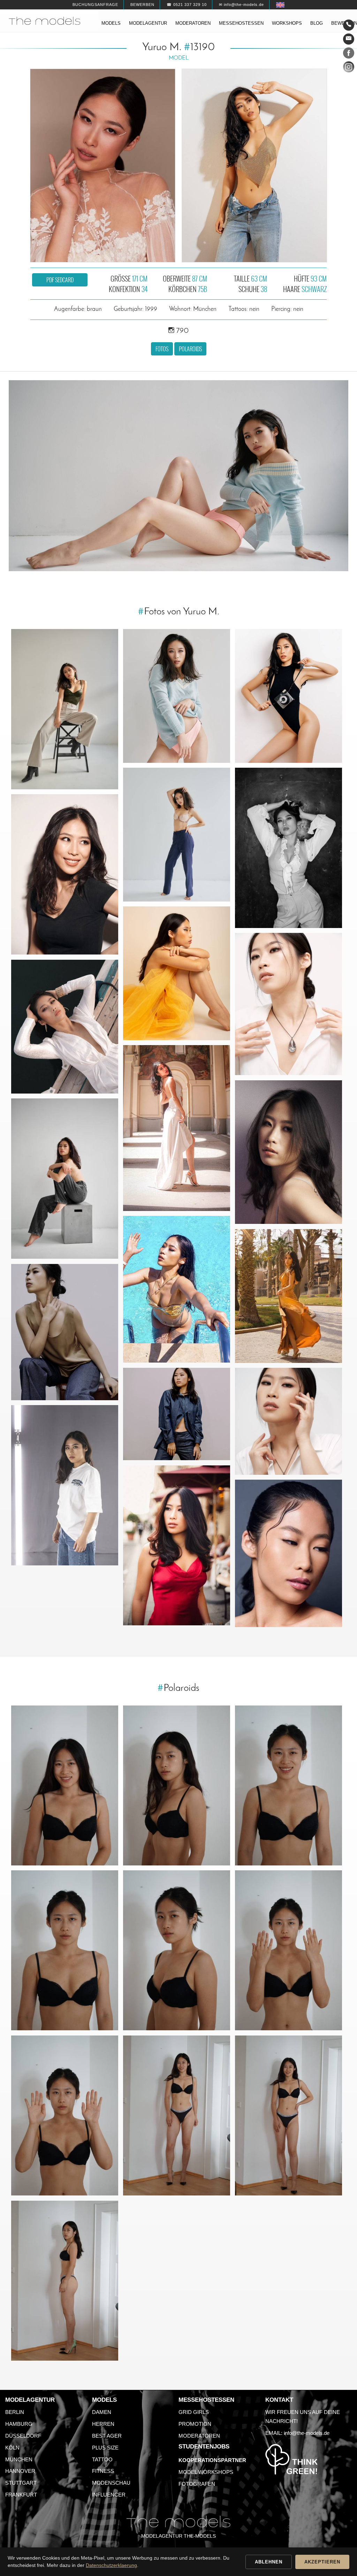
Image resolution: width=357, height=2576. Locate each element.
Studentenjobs (204, 2447)
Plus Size (105, 2448)
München (19, 2459)
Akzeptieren (322, 2562)
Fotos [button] (162, 349)
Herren (103, 2424)
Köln (12, 2448)
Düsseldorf (23, 2436)
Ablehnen (269, 2562)
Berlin (15, 2412)
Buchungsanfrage (95, 5)
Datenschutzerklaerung (111, 2565)
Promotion (195, 2424)
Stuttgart (21, 2483)
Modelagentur (148, 23)
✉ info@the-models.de (241, 5)
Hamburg (19, 2424)
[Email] (349, 39)
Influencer (109, 2495)
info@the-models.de (307, 2433)
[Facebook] (349, 54)
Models (111, 23)
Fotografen (197, 2484)
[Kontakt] (349, 25)
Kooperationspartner (212, 2460)
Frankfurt (21, 2495)
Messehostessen (241, 23)
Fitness (103, 2471)
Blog (317, 23)
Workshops (287, 23)
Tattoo (102, 2459)
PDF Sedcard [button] (60, 280)
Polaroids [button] (190, 349)
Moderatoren (193, 23)
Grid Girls (194, 2412)
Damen (102, 2412)
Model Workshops (206, 2472)
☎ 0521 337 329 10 (187, 5)
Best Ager (107, 2436)
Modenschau (111, 2483)
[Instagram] (349, 68)
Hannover (20, 2471)
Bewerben (142, 5)
